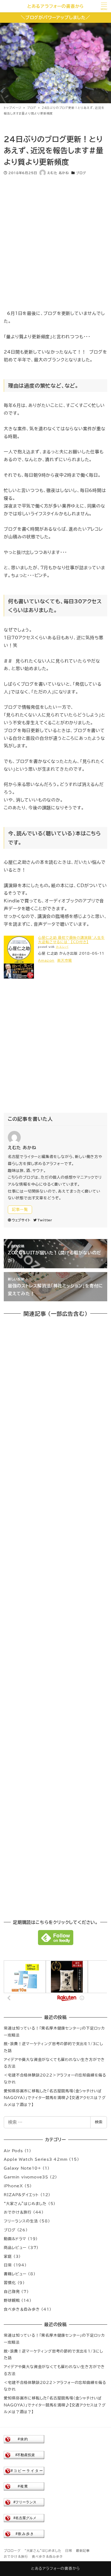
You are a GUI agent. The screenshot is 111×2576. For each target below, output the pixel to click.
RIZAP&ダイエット (21, 2195)
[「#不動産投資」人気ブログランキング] (24, 2455)
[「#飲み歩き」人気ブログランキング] (24, 2534)
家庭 (8, 2257)
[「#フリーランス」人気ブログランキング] (24, 2502)
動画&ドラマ (15, 2239)
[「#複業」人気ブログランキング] (24, 2486)
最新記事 (83, 2551)
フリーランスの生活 (21, 2221)
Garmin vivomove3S (26, 2177)
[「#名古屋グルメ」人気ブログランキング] (24, 2518)
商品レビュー (15, 2248)
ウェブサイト (21, 1220)
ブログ (81, 173)
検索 (99, 2122)
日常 (8, 2265)
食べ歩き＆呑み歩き (22, 2309)
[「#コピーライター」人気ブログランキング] (24, 2470)
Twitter (45, 1220)
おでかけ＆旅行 (18, 2212)
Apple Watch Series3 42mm (36, 2159)
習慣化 (10, 2283)
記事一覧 (20, 1210)
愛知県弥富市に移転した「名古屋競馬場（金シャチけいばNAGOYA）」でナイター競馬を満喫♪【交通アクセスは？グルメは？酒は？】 (55, 2098)
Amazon (46, 960)
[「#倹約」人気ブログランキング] (24, 2439)
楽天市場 (65, 960)
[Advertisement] (55, 239)
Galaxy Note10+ (22, 2168)
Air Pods (13, 2151)
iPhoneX (13, 2186)
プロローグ (12, 2551)
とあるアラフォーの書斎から (55, 6)
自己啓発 (12, 2292)
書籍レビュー (15, 2274)
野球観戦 (12, 2301)
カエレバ (62, 947)
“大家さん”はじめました (25, 2204)
